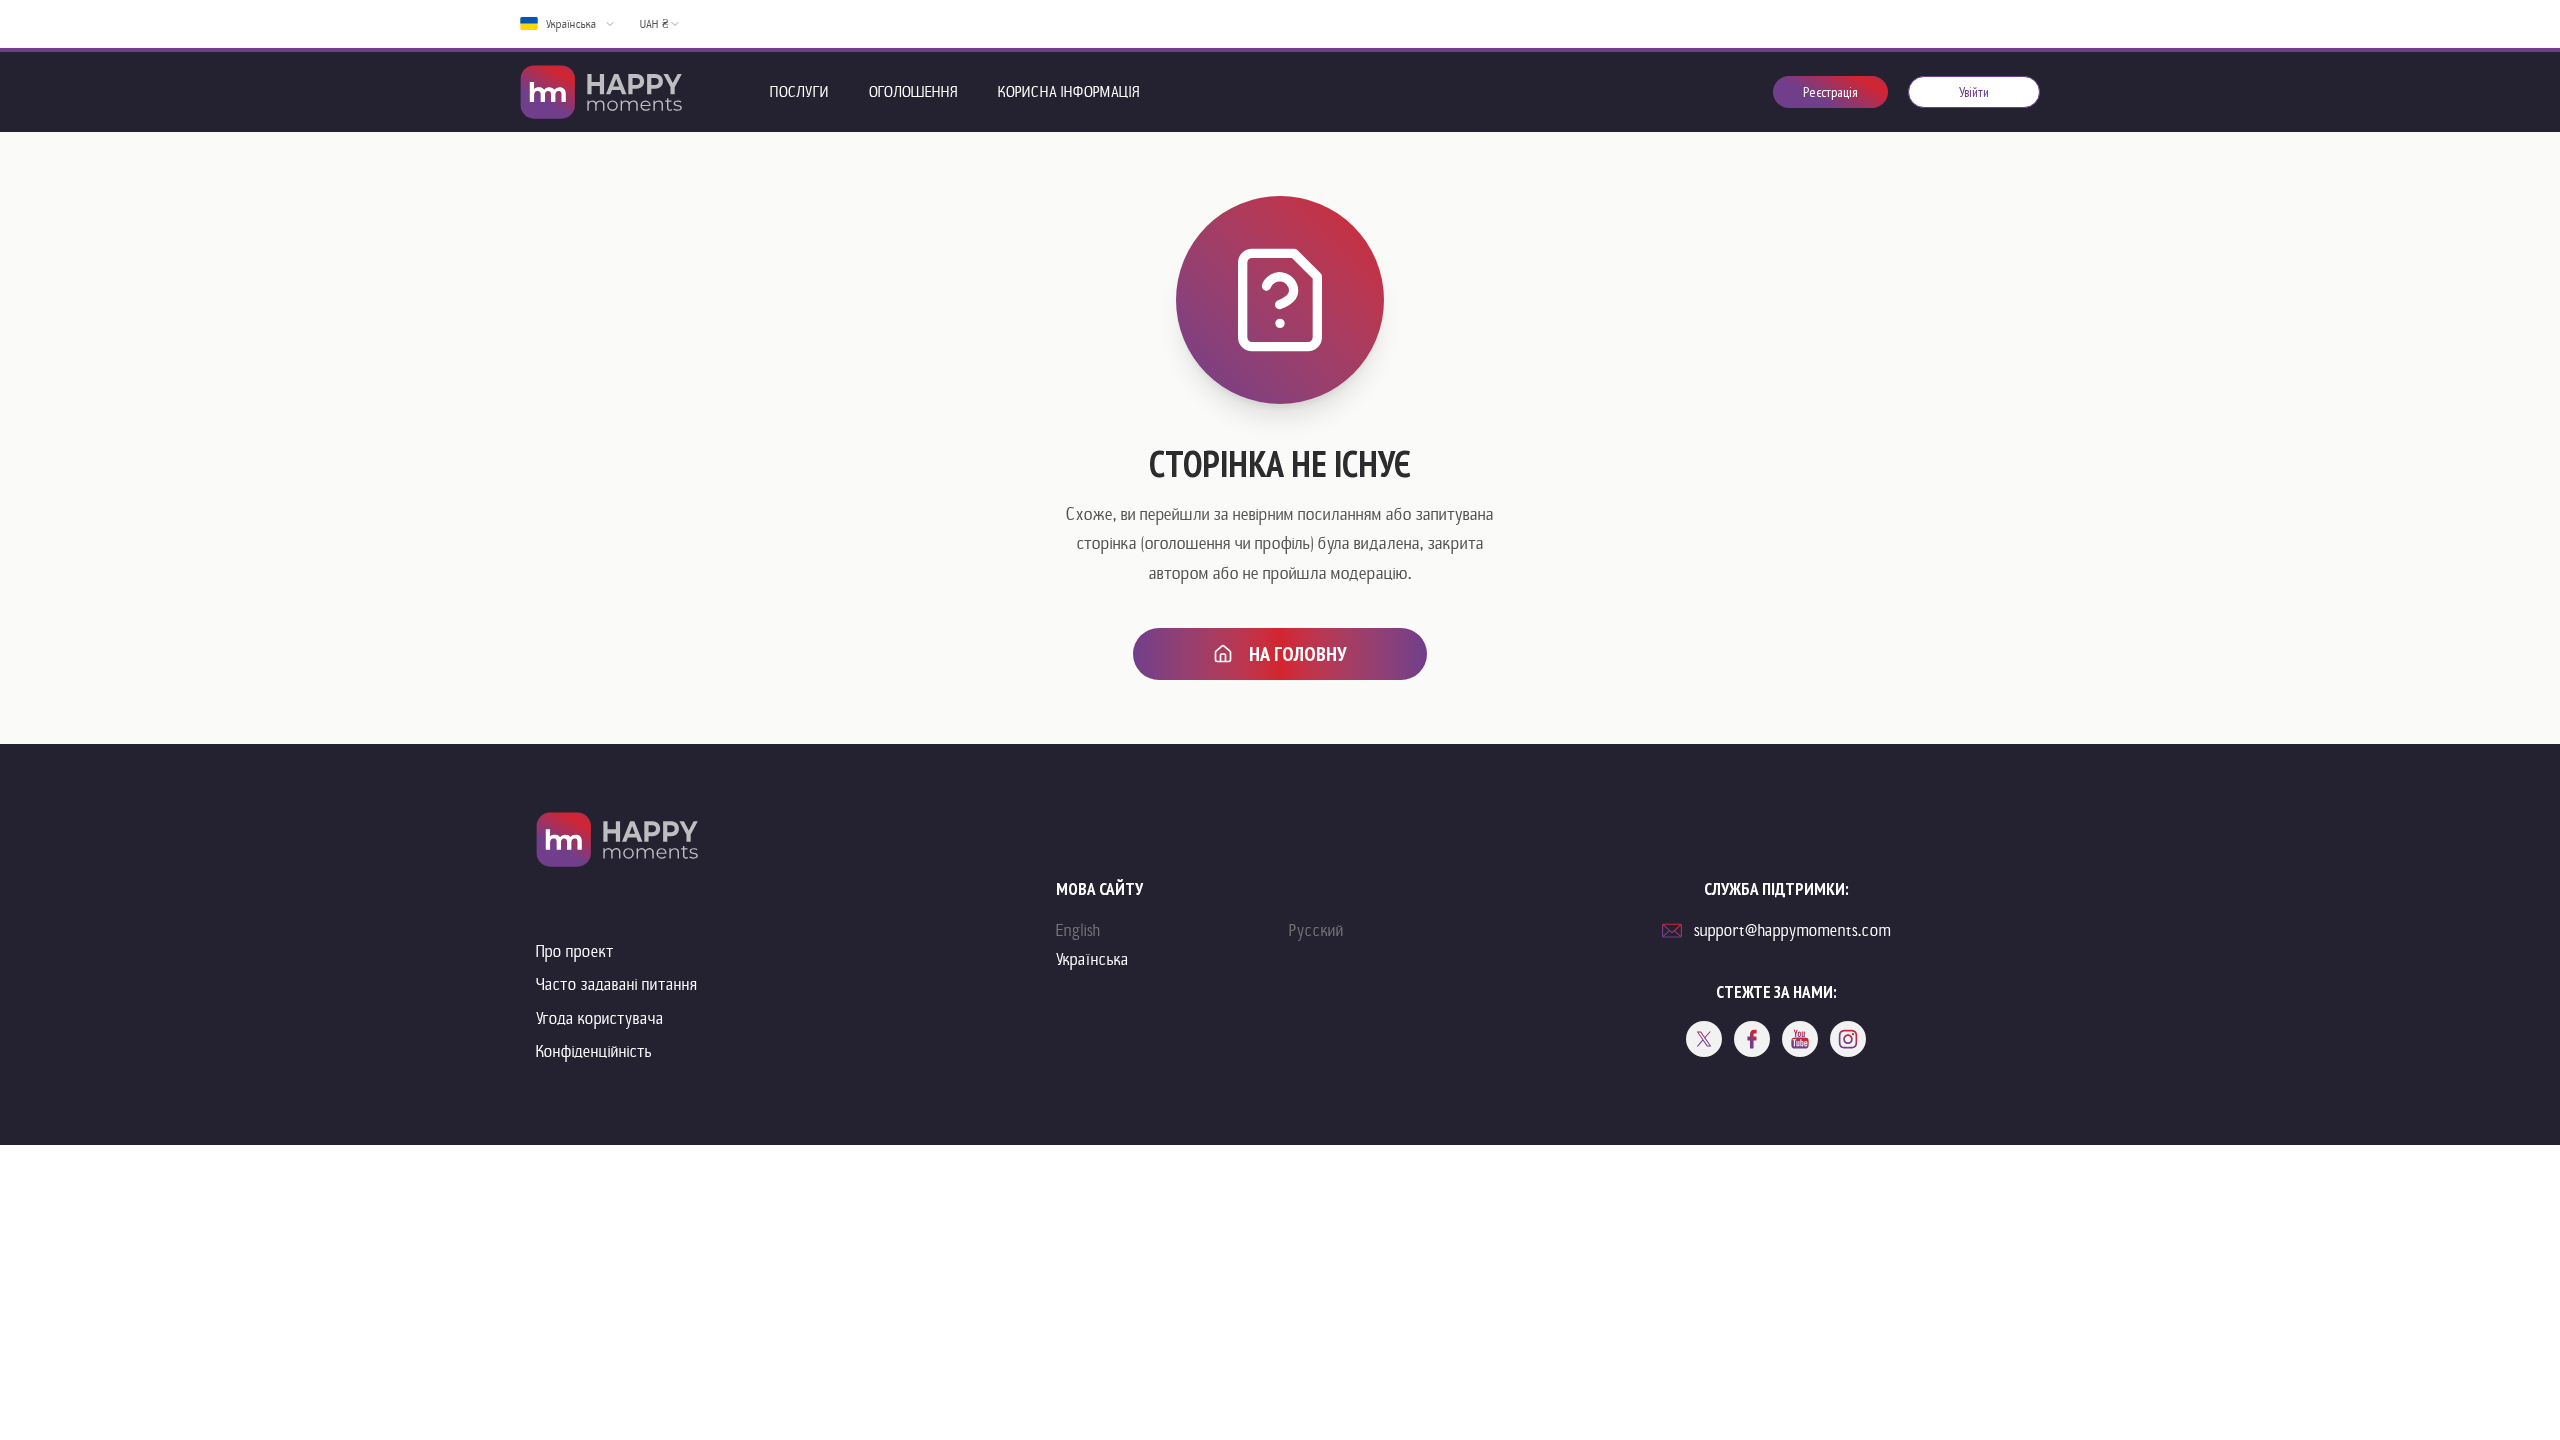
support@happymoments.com (1792, 930)
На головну (1298, 654)
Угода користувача (600, 1018)
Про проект (575, 951)
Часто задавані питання (617, 984)
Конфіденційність (594, 1051)
